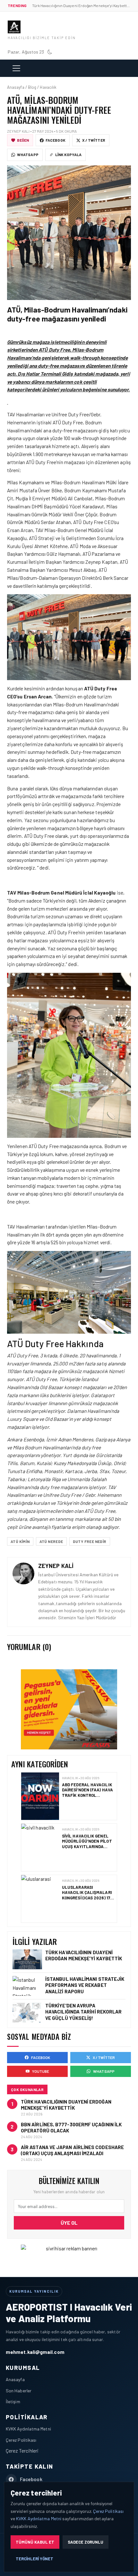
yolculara (17, 1519)
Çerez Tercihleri (22, 2451)
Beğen (23, 140)
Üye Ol (69, 2223)
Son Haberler (19, 2391)
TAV (11, 414)
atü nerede (51, 1541)
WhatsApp (28, 154)
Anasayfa (15, 2379)
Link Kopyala (68, 154)
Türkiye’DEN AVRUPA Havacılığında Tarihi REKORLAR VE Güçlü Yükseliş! (85, 1895)
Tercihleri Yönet (34, 2559)
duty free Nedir (90, 1541)
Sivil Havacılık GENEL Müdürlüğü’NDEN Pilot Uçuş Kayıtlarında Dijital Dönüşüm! (87, 1792)
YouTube (41, 2071)
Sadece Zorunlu (86, 2542)
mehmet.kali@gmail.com (35, 2352)
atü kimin (20, 1541)
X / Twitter (94, 140)
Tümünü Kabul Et (35, 2542)
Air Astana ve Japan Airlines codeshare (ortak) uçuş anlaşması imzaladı (72, 2150)
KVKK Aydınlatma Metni (28, 2429)
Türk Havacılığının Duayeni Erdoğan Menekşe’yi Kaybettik (84, 1955)
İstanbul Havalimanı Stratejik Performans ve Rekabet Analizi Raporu (85, 1985)
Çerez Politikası (21, 2440)
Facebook (56, 140)
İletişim (13, 2401)
